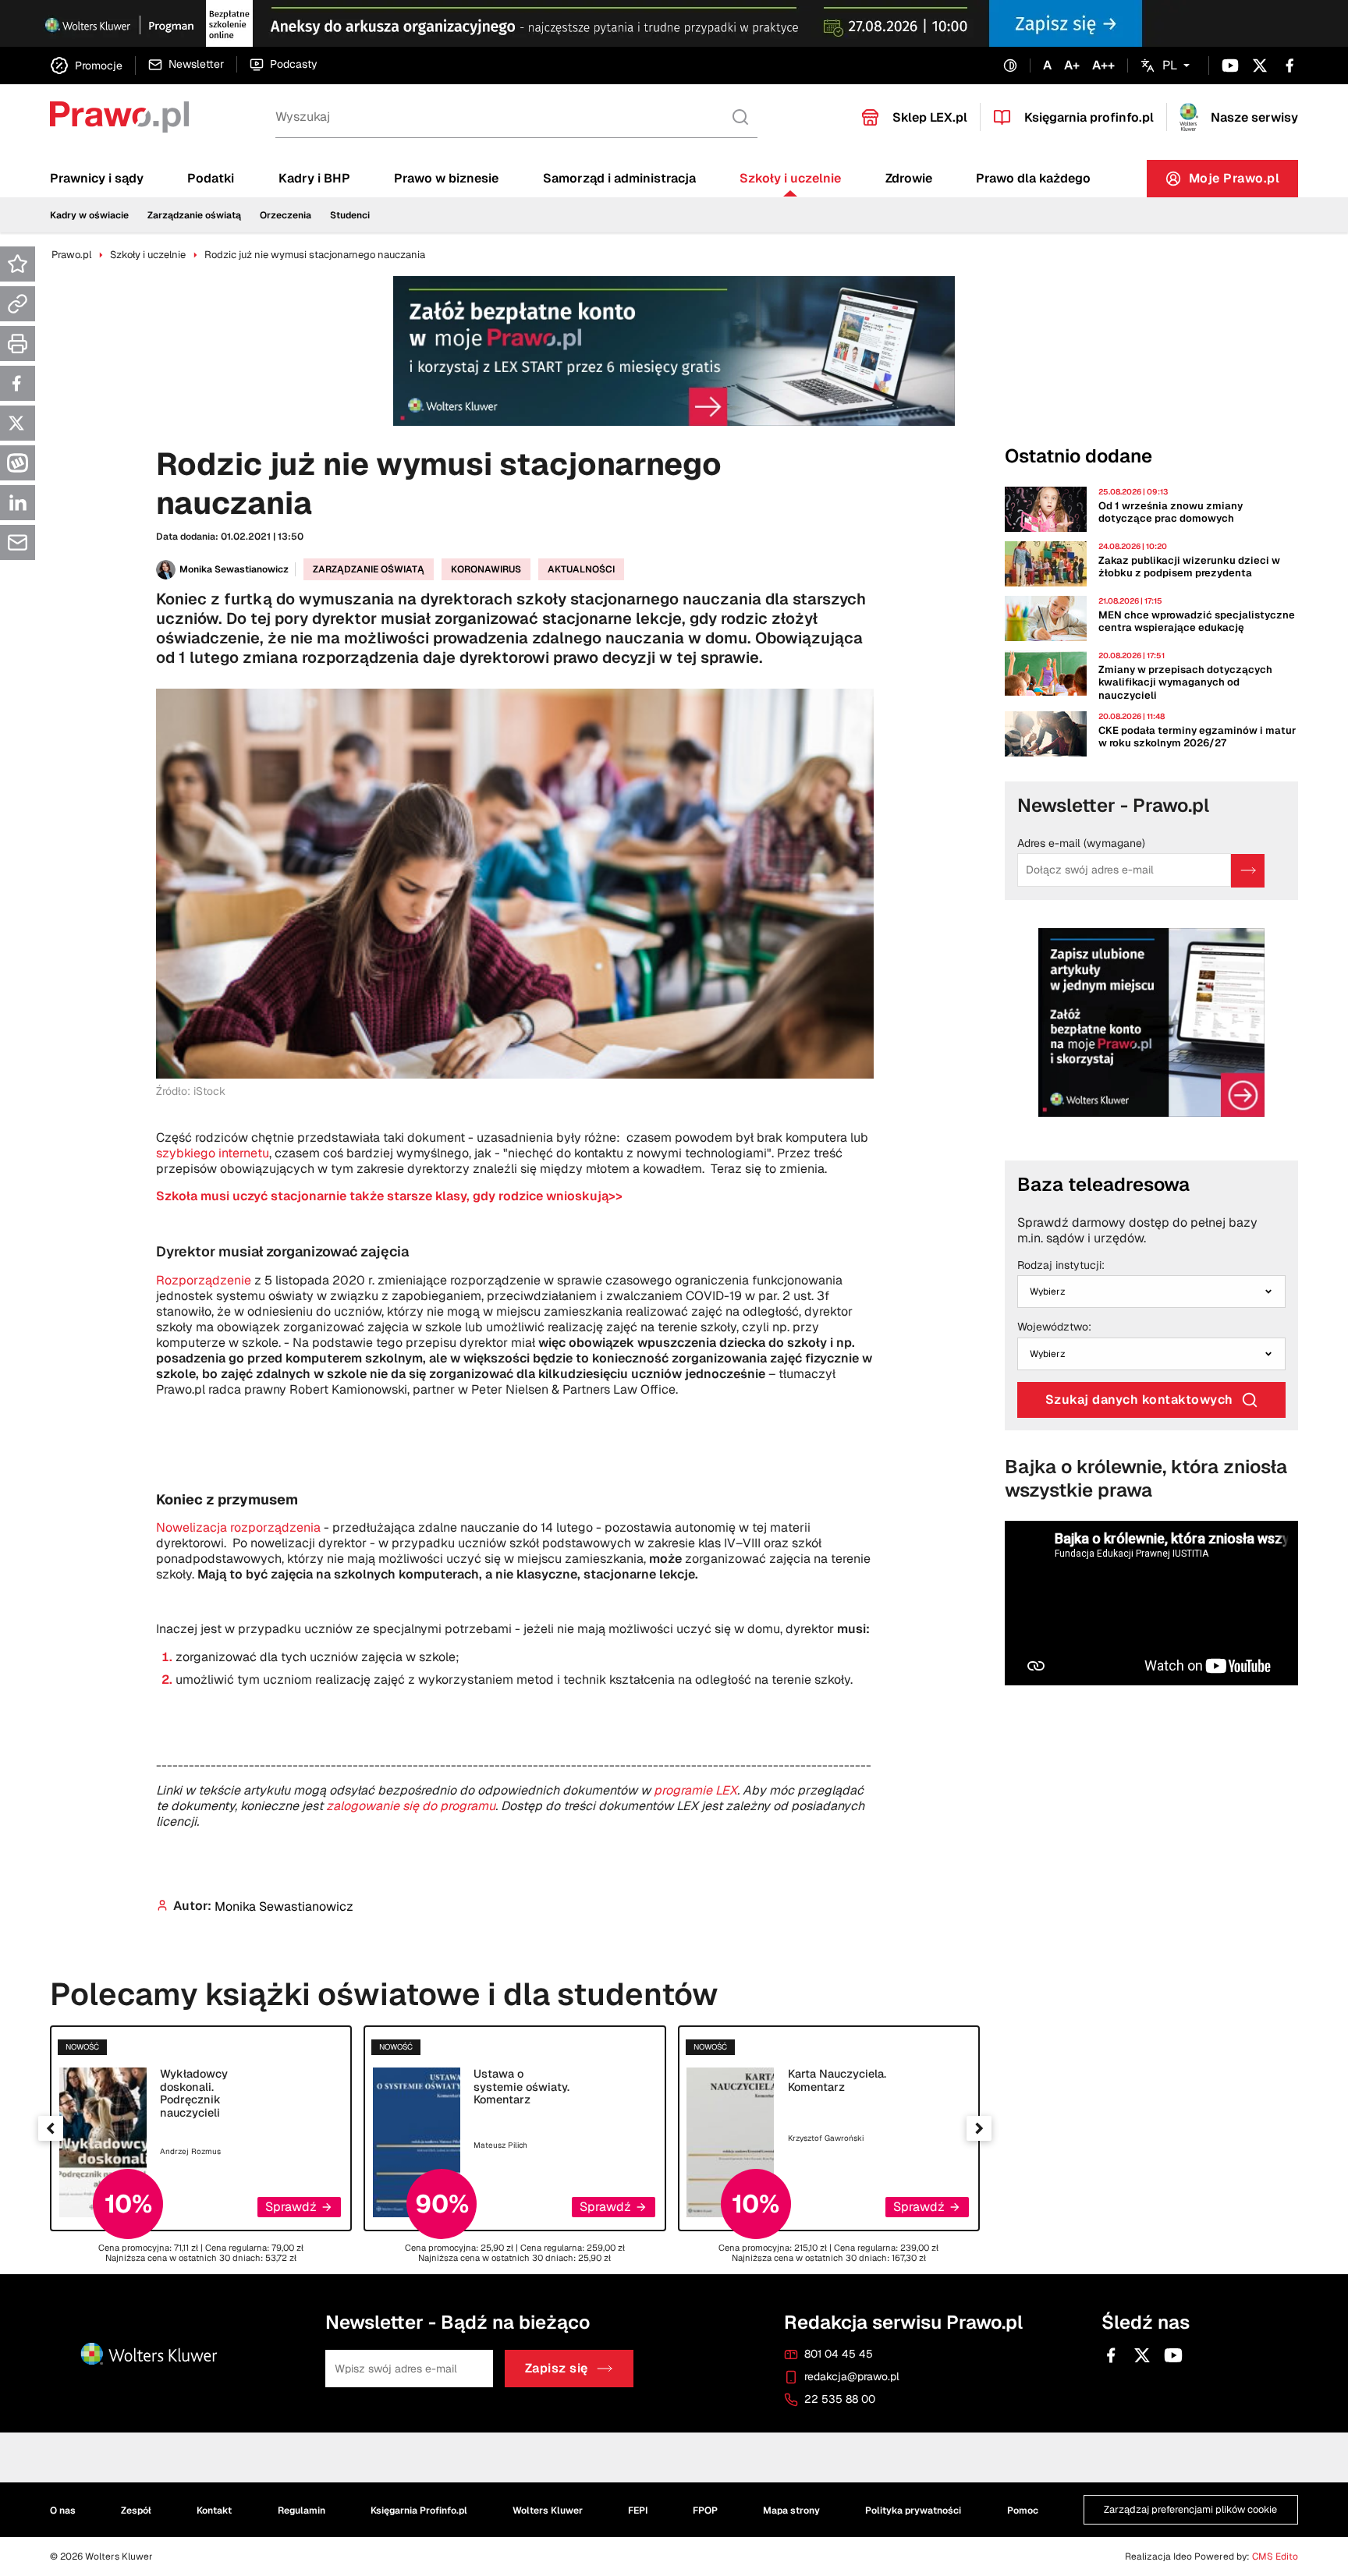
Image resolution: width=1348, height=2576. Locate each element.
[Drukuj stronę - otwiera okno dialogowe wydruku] (18, 344)
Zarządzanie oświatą (194, 215)
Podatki (211, 178)
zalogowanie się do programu (411, 1806)
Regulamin (302, 2510)
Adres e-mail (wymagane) (1081, 844)
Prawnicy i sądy (97, 178)
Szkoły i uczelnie (790, 178)
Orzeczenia (286, 215)
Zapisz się (557, 2369)
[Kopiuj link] (18, 304)
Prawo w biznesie (446, 178)
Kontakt (214, 2510)
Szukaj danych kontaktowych (1139, 1400)
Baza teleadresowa (1103, 1184)
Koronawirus (486, 569)
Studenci (350, 215)
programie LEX (695, 1790)
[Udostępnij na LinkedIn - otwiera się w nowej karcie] (18, 503)
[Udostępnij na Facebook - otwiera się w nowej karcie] (18, 383)
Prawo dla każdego (1033, 178)
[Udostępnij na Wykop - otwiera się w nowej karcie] (18, 463)
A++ (1103, 66)
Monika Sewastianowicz (234, 569)
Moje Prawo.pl (1244, 182)
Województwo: (1054, 1327)
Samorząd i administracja (619, 178)
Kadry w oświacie (89, 215)
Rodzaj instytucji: (1061, 1266)
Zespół (136, 2510)
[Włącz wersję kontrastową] (1010, 66)
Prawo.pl (71, 255)
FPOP (705, 2510)
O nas (63, 2510)
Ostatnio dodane (1078, 456)
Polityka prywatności (913, 2510)
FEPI (638, 2510)
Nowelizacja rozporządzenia (238, 1527)
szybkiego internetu (213, 1153)
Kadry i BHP (314, 178)
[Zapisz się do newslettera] (1248, 871)
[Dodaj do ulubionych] (18, 264)
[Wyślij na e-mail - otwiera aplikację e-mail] (18, 542)
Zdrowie (909, 178)
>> (389, 1196)
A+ (1072, 66)
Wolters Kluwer (548, 2510)
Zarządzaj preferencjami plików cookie (1190, 2510)
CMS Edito (1275, 2557)
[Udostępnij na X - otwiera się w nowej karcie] (18, 423)
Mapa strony (791, 2510)
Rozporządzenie (204, 1280)
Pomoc (1023, 2510)
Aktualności (581, 569)
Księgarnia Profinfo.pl (419, 2510)
